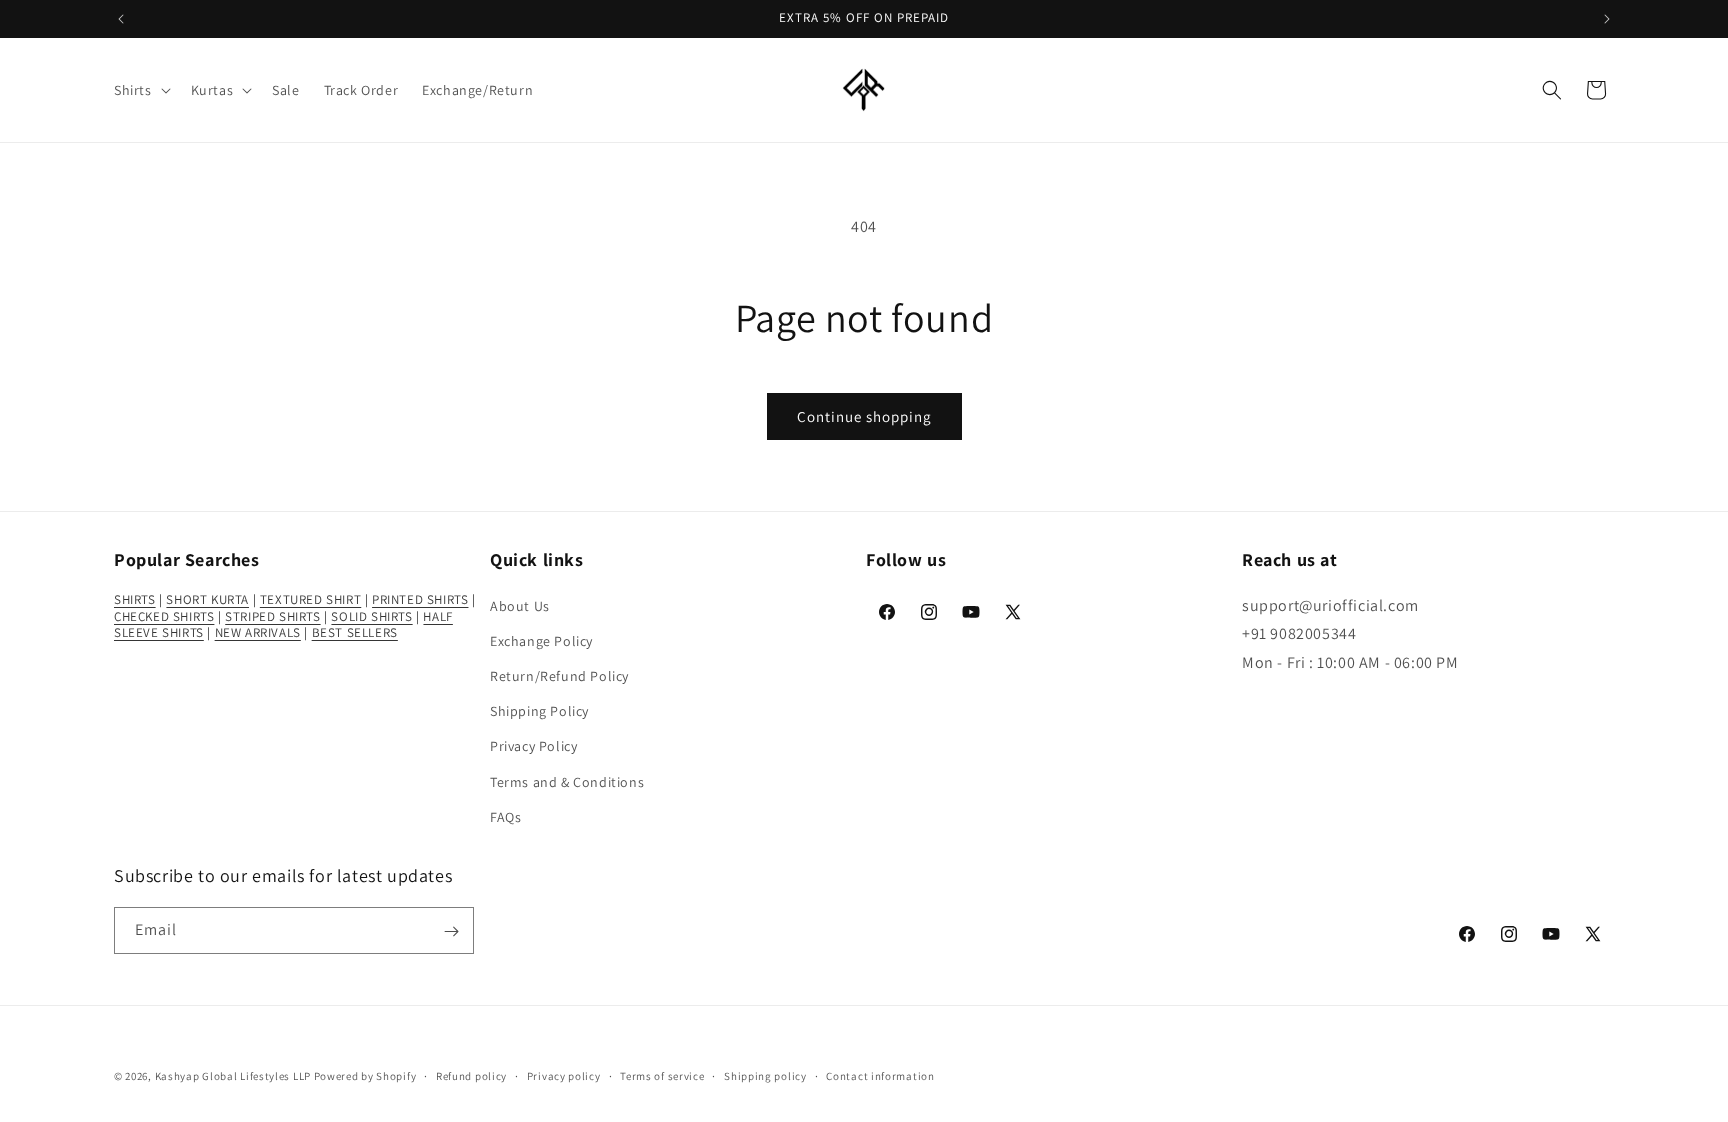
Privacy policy (564, 1075)
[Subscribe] (451, 931)
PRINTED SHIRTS (420, 598)
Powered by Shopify (365, 1076)
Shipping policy (765, 1075)
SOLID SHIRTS (371, 615)
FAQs (505, 816)
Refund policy (471, 1075)
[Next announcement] (1607, 19)
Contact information (880, 1075)
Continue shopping (864, 416)
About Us (520, 605)
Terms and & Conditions (567, 781)
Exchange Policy (541, 640)
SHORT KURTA (207, 598)
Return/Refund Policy (559, 675)
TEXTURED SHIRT (310, 598)
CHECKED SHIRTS (164, 615)
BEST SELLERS (355, 632)
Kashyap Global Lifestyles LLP (233, 1076)
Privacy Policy (533, 746)
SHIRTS (135, 598)
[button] (140, 90)
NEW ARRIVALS (258, 632)
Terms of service (662, 1075)
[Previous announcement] (121, 19)
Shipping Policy (539, 710)
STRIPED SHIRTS (272, 615)
